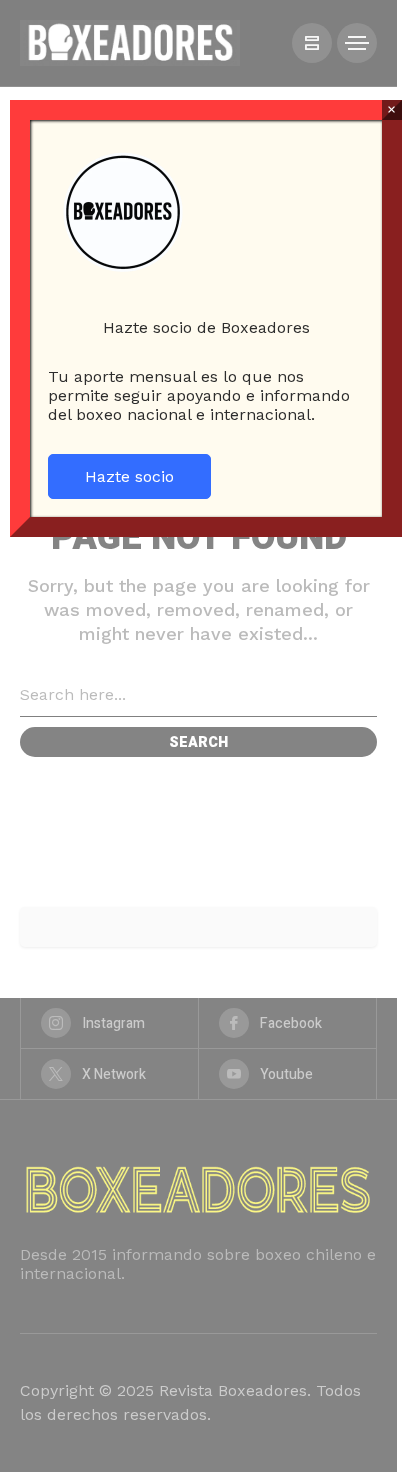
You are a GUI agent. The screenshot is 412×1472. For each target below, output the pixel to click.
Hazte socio (129, 476)
